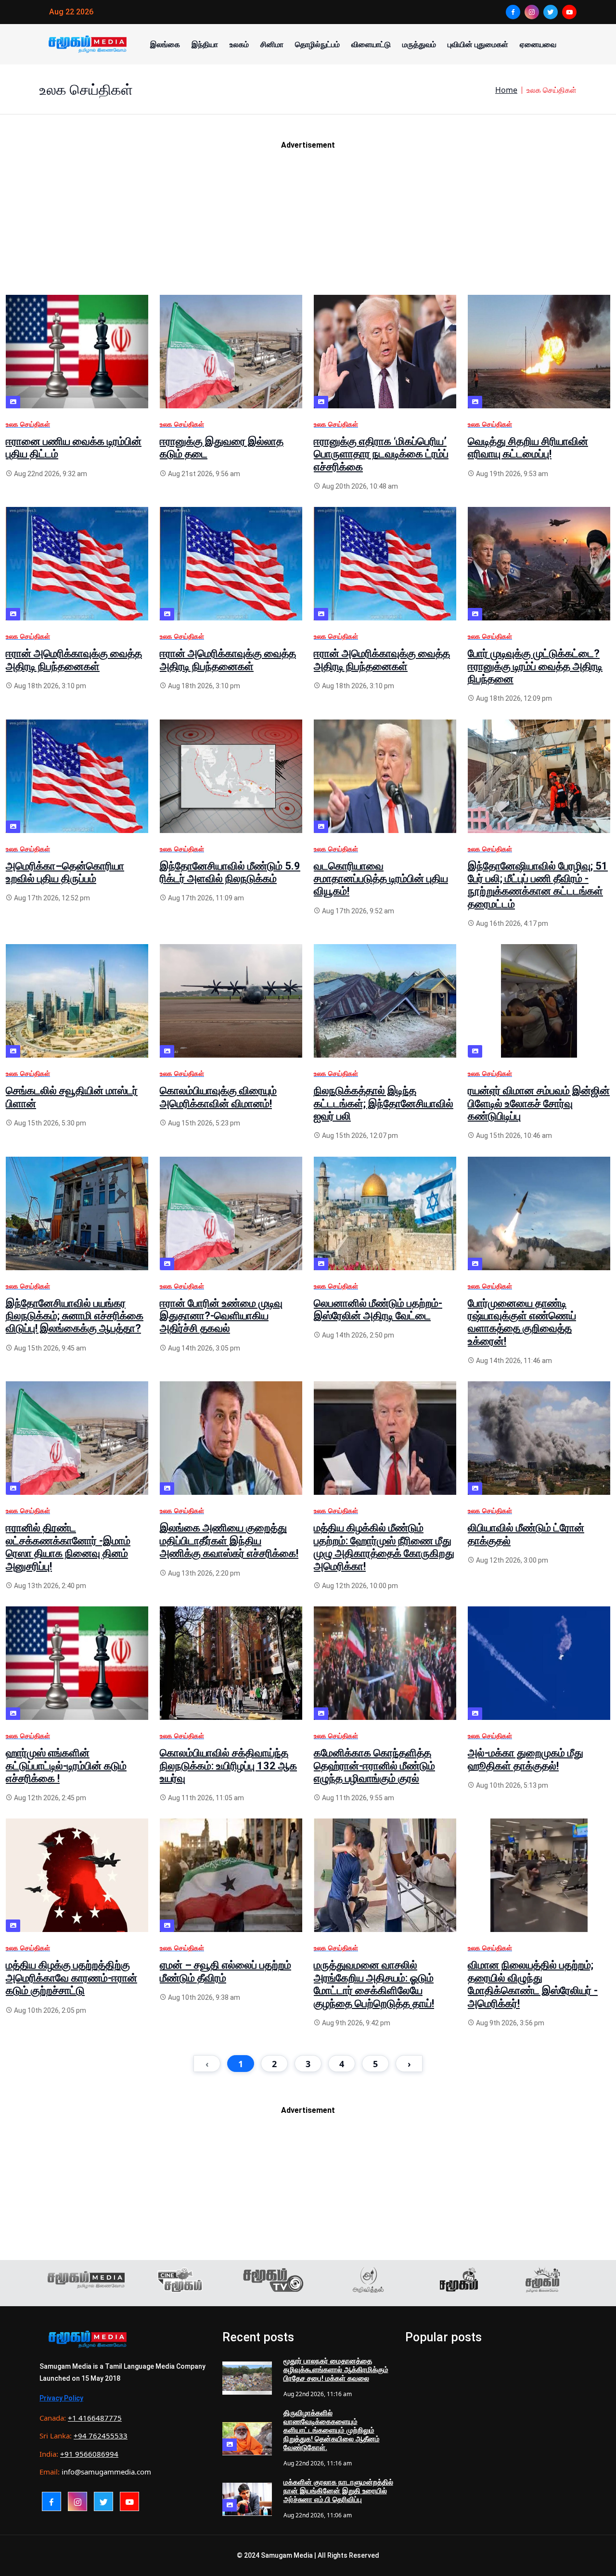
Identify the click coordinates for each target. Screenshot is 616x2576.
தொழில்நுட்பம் (317, 44)
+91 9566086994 (89, 2454)
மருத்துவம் (419, 44)
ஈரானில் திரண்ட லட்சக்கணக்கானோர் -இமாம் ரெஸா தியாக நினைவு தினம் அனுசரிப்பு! (68, 1547)
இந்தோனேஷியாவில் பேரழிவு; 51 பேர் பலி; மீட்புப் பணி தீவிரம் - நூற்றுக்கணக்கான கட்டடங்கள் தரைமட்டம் (538, 885)
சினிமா (272, 44)
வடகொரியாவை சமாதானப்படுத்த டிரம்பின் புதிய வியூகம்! (381, 879)
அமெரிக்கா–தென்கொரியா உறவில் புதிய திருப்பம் (65, 872)
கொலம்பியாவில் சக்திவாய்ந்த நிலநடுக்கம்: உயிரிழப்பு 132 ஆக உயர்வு (228, 1766)
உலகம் (239, 44)
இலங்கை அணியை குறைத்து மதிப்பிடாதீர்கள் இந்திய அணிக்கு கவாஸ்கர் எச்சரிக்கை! (229, 1541)
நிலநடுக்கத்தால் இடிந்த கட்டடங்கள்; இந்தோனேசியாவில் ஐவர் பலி (384, 1103)
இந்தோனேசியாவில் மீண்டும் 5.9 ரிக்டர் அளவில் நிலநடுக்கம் (230, 872)
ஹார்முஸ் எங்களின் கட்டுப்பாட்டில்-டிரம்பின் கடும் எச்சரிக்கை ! (66, 1766)
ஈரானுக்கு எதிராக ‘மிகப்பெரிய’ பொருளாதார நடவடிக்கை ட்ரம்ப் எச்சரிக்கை (381, 454)
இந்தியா (205, 44)
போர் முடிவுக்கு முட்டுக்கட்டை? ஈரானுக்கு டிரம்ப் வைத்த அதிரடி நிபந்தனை (535, 666)
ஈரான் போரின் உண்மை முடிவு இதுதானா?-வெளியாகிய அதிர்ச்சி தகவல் (221, 1316)
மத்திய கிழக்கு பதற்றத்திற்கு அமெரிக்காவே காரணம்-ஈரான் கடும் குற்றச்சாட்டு (71, 1978)
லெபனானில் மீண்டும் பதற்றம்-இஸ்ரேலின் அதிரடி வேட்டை (378, 1309)
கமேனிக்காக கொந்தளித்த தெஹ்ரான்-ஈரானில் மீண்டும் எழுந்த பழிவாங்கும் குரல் (374, 1766)
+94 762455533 (101, 2436)
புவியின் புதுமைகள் (478, 44)
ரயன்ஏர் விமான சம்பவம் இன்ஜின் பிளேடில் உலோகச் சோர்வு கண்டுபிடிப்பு (539, 1103)
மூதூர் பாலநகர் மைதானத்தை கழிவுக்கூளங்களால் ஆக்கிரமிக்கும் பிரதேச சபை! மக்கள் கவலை (336, 2370)
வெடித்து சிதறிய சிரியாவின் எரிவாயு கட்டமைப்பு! (528, 448)
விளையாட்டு (371, 44)
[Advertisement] (295, 227)
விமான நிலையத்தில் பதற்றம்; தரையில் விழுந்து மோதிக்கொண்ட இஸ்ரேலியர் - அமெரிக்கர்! (533, 1984)
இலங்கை (165, 44)
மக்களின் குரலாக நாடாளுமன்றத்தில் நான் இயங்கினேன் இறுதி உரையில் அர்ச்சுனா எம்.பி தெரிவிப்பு (338, 2491)
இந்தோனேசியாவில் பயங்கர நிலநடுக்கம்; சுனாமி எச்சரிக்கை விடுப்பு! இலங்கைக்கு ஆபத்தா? (75, 1316)
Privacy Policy (61, 2398)
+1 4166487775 (95, 2418)
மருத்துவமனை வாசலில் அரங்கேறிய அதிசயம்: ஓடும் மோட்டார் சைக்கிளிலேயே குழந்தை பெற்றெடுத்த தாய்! (374, 1984)
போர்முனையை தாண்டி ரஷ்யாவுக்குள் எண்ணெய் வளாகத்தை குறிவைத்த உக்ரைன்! (522, 1322)
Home (506, 90)
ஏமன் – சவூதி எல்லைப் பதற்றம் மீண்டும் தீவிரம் (225, 1971)
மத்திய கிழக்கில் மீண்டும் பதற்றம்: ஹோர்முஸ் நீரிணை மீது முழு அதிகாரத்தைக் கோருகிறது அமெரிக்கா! (384, 1547)
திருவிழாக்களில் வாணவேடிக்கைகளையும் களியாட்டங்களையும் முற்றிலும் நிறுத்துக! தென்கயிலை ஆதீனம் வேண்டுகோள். (332, 2430)
